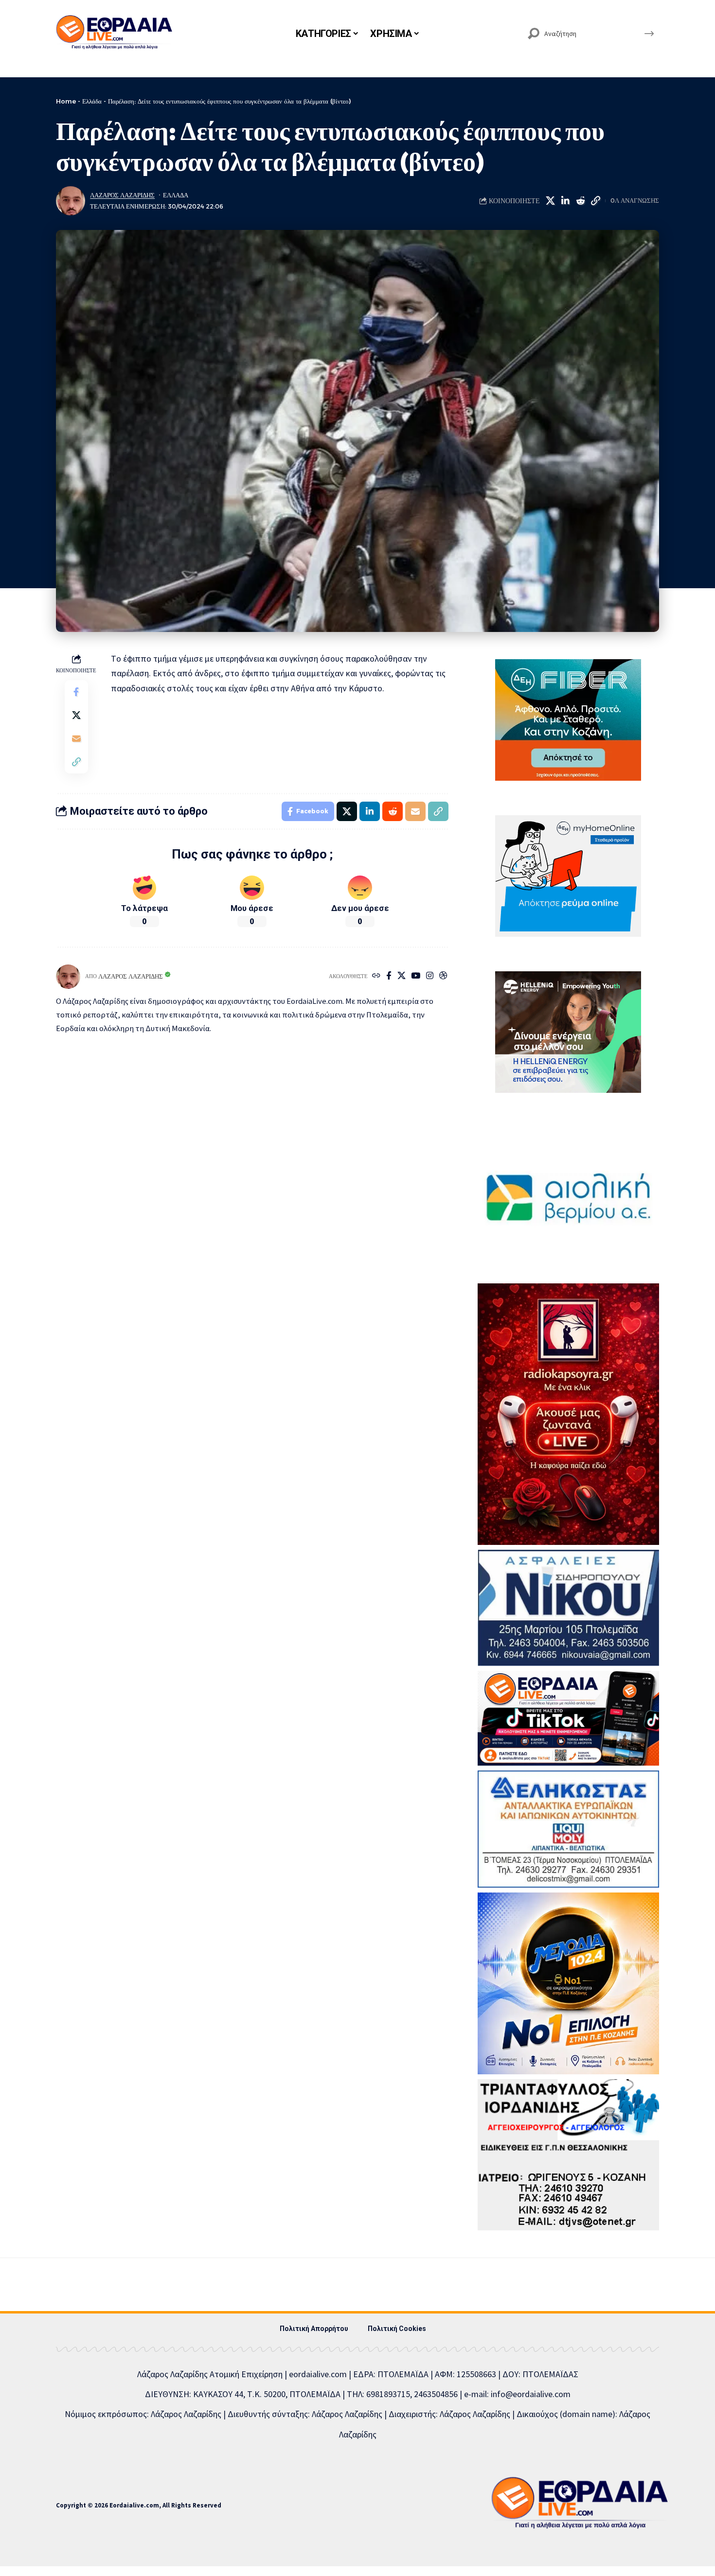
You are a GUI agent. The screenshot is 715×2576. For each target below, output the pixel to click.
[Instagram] (430, 976)
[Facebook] (389, 976)
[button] (595, 201)
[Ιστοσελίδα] (376, 976)
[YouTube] (416, 976)
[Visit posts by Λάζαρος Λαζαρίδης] (71, 201)
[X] (402, 976)
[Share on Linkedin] (565, 201)
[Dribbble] (443, 976)
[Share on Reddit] (580, 201)
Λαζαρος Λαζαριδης (122, 195)
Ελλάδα (92, 101)
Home (66, 101)
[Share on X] (550, 201)
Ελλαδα (176, 195)
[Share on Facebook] (76, 692)
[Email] (76, 738)
